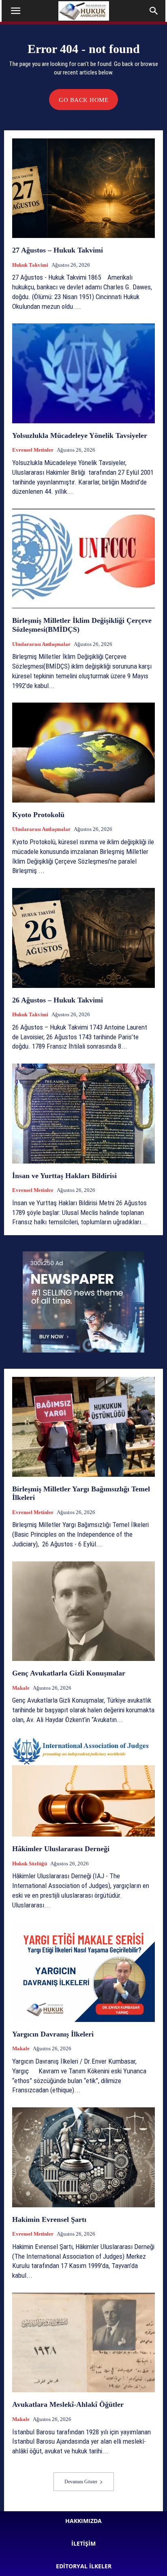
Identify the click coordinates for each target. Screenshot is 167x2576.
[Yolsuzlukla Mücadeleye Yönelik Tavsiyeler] (83, 373)
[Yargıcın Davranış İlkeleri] (83, 1972)
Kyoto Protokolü (38, 815)
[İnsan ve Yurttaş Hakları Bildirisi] (83, 1113)
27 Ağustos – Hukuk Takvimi (58, 250)
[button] (15, 11)
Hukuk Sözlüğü (30, 1864)
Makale (21, 1688)
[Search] (154, 11)
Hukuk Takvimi (30, 265)
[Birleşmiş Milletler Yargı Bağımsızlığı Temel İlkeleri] (83, 1427)
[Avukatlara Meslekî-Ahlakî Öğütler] (83, 2342)
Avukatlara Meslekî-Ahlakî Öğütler (68, 2404)
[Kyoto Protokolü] (83, 752)
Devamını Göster (81, 2482)
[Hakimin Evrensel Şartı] (83, 2157)
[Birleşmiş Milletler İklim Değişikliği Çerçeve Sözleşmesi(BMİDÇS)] (83, 559)
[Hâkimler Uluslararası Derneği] (83, 1787)
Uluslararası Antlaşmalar (41, 644)
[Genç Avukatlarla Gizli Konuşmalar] (83, 1611)
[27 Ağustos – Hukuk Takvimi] (83, 188)
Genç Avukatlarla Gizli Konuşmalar (69, 1673)
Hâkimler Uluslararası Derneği (61, 1849)
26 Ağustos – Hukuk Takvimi (58, 1000)
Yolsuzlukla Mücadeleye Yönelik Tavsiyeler (80, 435)
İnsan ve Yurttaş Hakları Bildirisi (64, 1176)
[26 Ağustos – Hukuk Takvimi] (83, 938)
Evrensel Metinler (33, 450)
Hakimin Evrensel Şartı (49, 2219)
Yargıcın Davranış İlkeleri (53, 2034)
